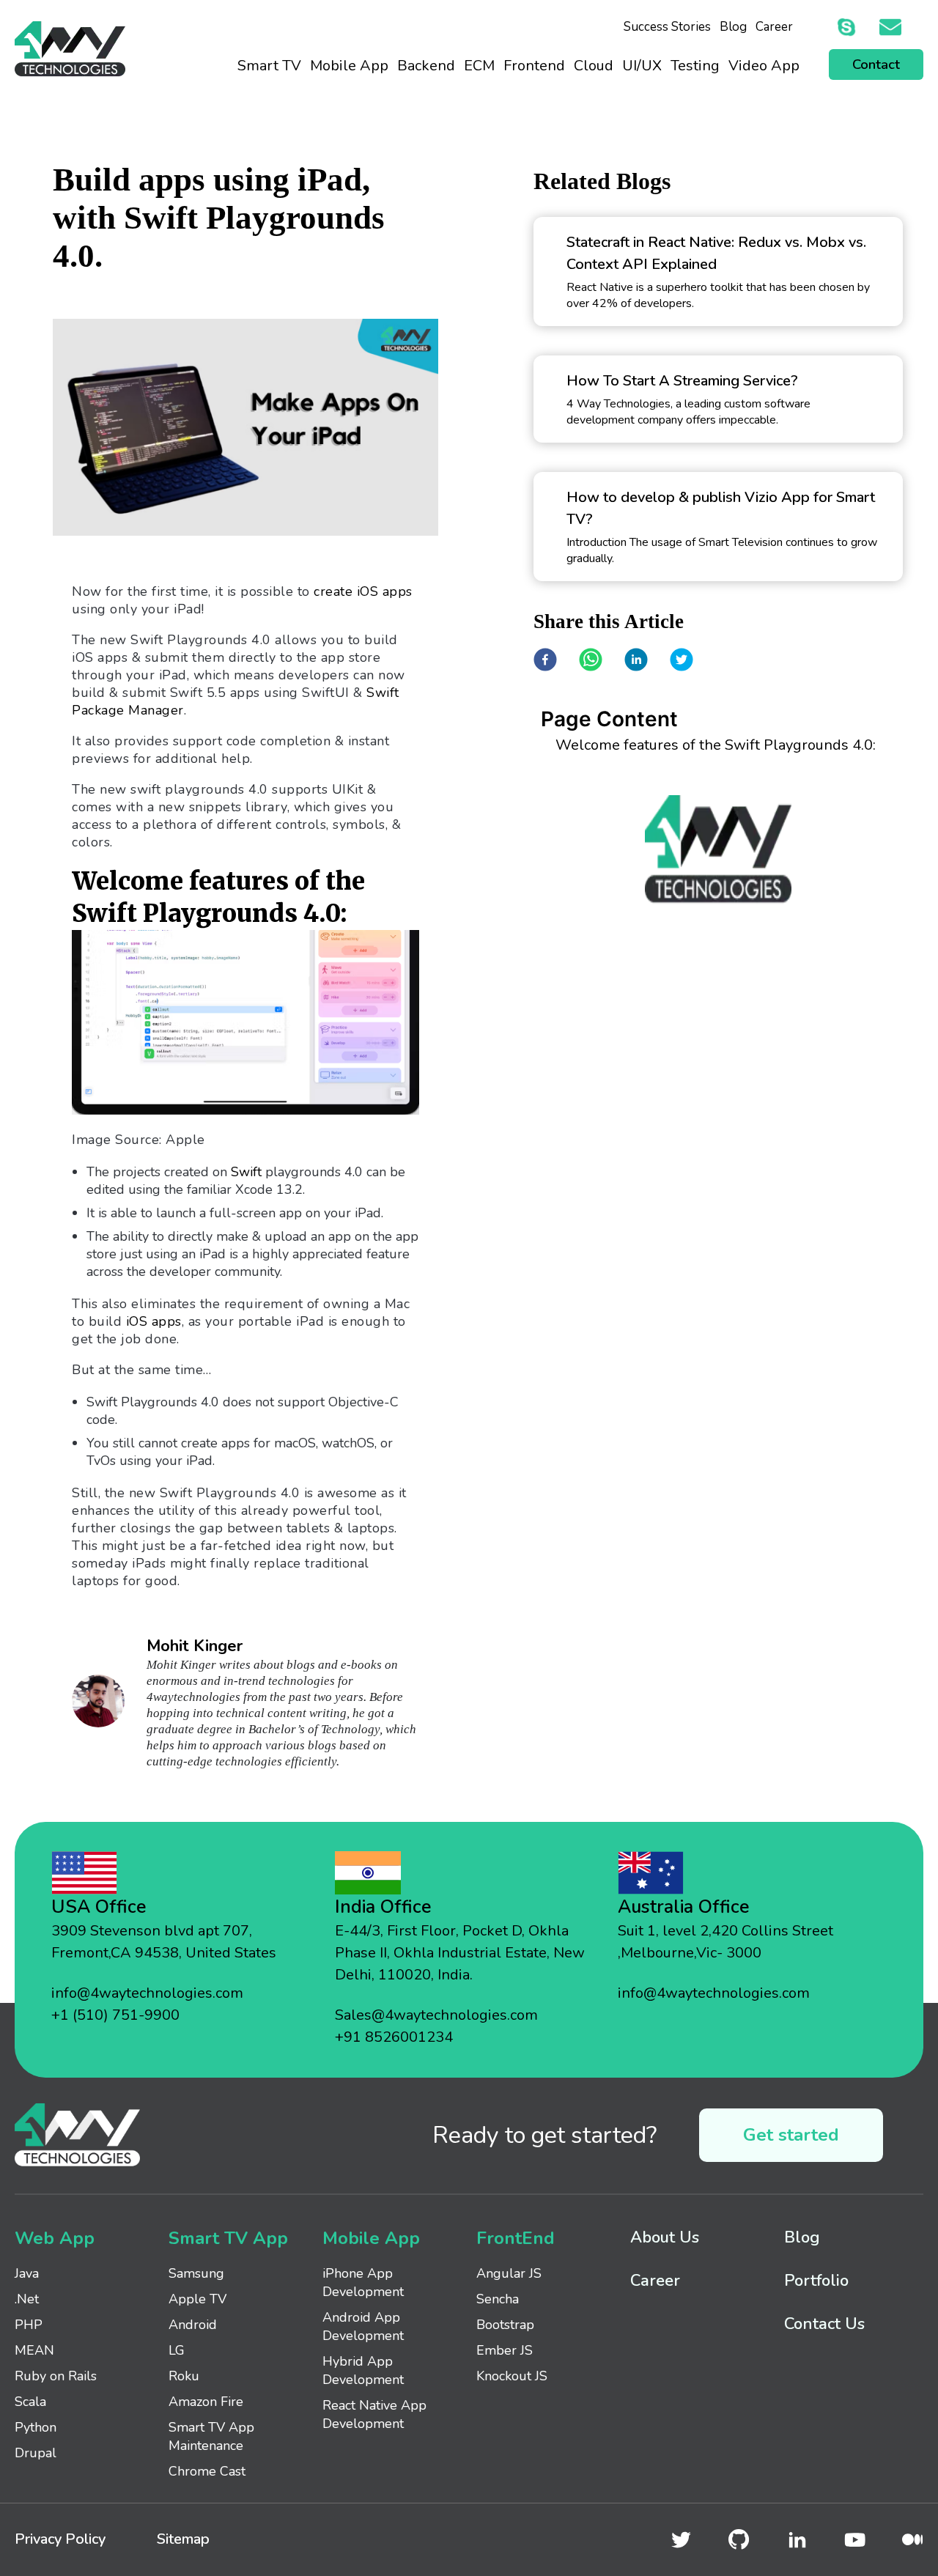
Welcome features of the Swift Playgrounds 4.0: (716, 745)
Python (36, 2427)
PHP (29, 2325)
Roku (184, 2376)
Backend (426, 66)
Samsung (196, 2273)
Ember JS (505, 2350)
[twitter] (682, 661)
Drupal (36, 2453)
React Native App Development (374, 2414)
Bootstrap (505, 2325)
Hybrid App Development (363, 2370)
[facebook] (545, 661)
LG (177, 2350)
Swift (246, 1172)
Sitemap (183, 2539)
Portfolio (816, 2281)
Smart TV (269, 66)
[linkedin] (636, 661)
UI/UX (642, 66)
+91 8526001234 (394, 2037)
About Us (665, 2237)
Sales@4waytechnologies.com (436, 2015)
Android (193, 2325)
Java (27, 2273)
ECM (479, 66)
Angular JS (509, 2273)
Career (774, 27)
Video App (764, 66)
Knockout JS (512, 2376)
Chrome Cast (207, 2471)
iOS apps (152, 1321)
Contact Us (824, 2324)
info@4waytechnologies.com (147, 1993)
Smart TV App (228, 2238)
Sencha (498, 2299)
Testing (695, 66)
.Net (27, 2299)
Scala (30, 2402)
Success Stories (667, 27)
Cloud (594, 66)
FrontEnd (516, 2238)
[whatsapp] (591, 661)
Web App (55, 2238)
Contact (876, 64)
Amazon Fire (206, 2402)
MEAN (34, 2350)
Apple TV (197, 2299)
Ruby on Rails (56, 2376)
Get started (791, 2135)
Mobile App (349, 66)
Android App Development (363, 2326)
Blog (733, 27)
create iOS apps (363, 591)
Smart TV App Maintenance (211, 2436)
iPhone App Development (363, 2282)
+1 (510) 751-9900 (115, 2015)
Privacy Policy (60, 2539)
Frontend (534, 66)
